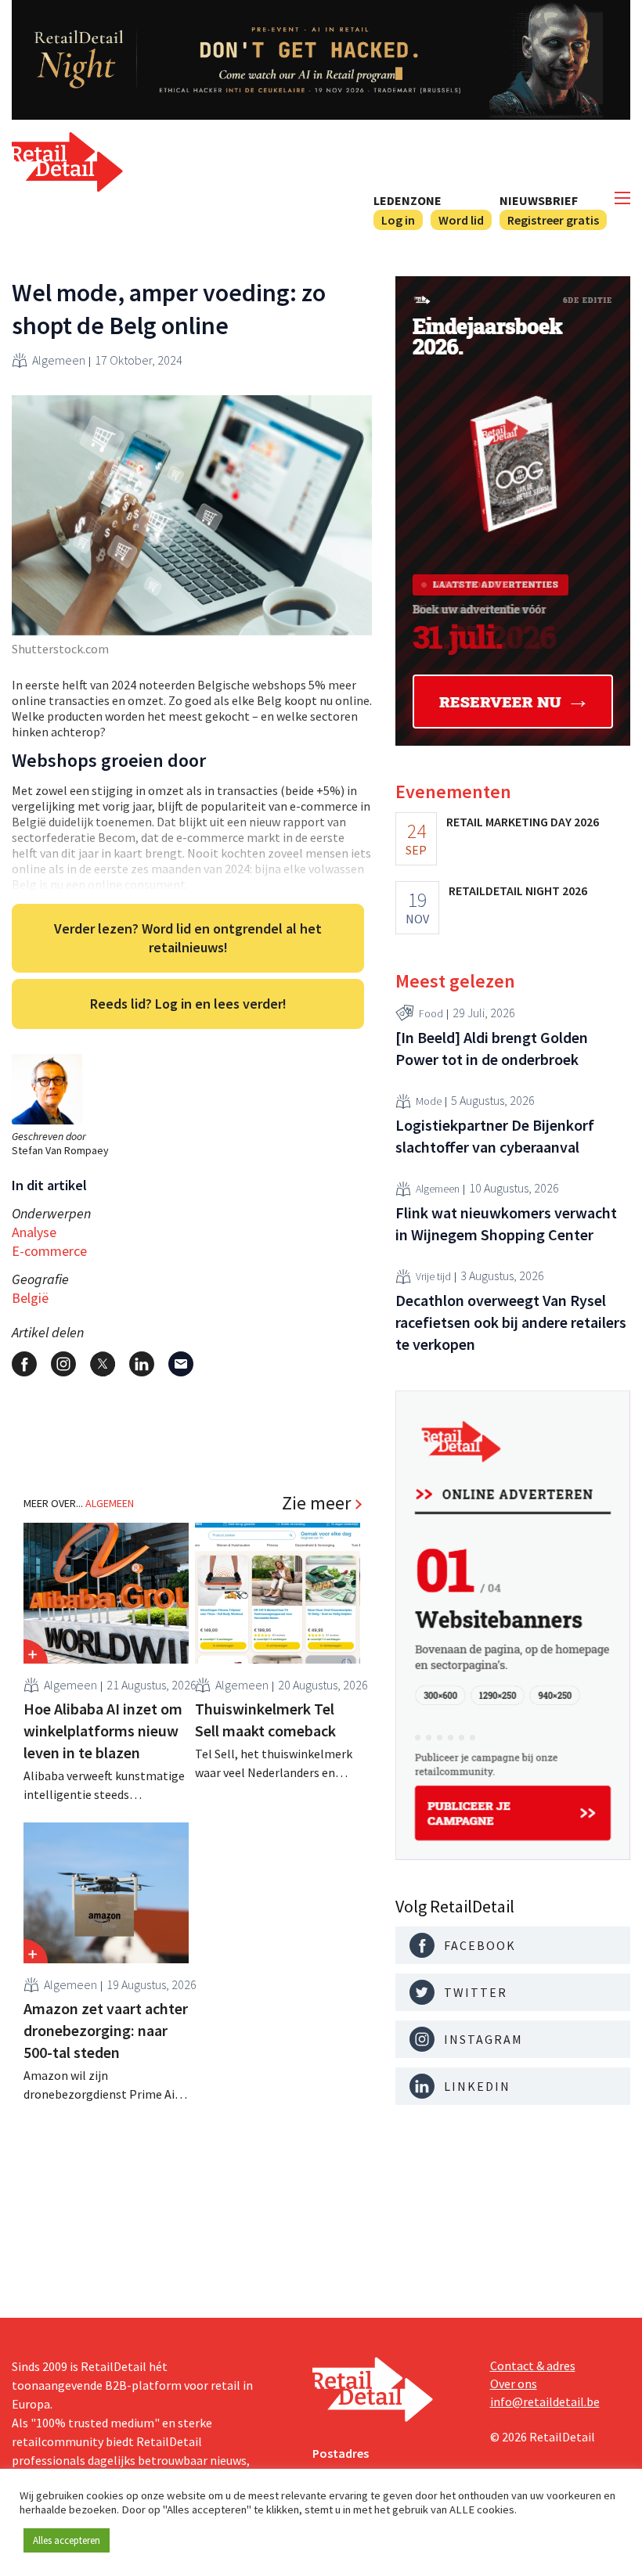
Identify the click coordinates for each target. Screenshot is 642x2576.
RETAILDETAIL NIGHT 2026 (518, 890)
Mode (429, 1101)
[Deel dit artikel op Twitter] (103, 1364)
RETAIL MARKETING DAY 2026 (523, 822)
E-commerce (49, 1251)
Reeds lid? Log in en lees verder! (188, 1004)
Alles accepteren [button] (67, 2540)
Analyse (34, 1232)
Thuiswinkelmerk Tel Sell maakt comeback (265, 1720)
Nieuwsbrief (539, 200)
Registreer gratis (553, 220)
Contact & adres (533, 2366)
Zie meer (316, 1503)
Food (431, 1013)
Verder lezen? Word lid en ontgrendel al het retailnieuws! (188, 938)
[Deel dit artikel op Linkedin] (142, 1364)
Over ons (514, 2384)
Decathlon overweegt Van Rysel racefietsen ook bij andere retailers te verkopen (511, 1322)
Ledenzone (408, 200)
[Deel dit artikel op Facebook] (24, 1364)
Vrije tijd (433, 1276)
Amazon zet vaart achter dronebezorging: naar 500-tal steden (106, 2030)
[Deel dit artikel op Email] (181, 1364)
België (30, 1298)
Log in (398, 220)
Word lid (461, 220)
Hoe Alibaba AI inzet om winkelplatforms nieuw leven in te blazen (103, 1731)
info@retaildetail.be (545, 2402)
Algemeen (59, 360)
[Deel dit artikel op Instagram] (63, 1364)
